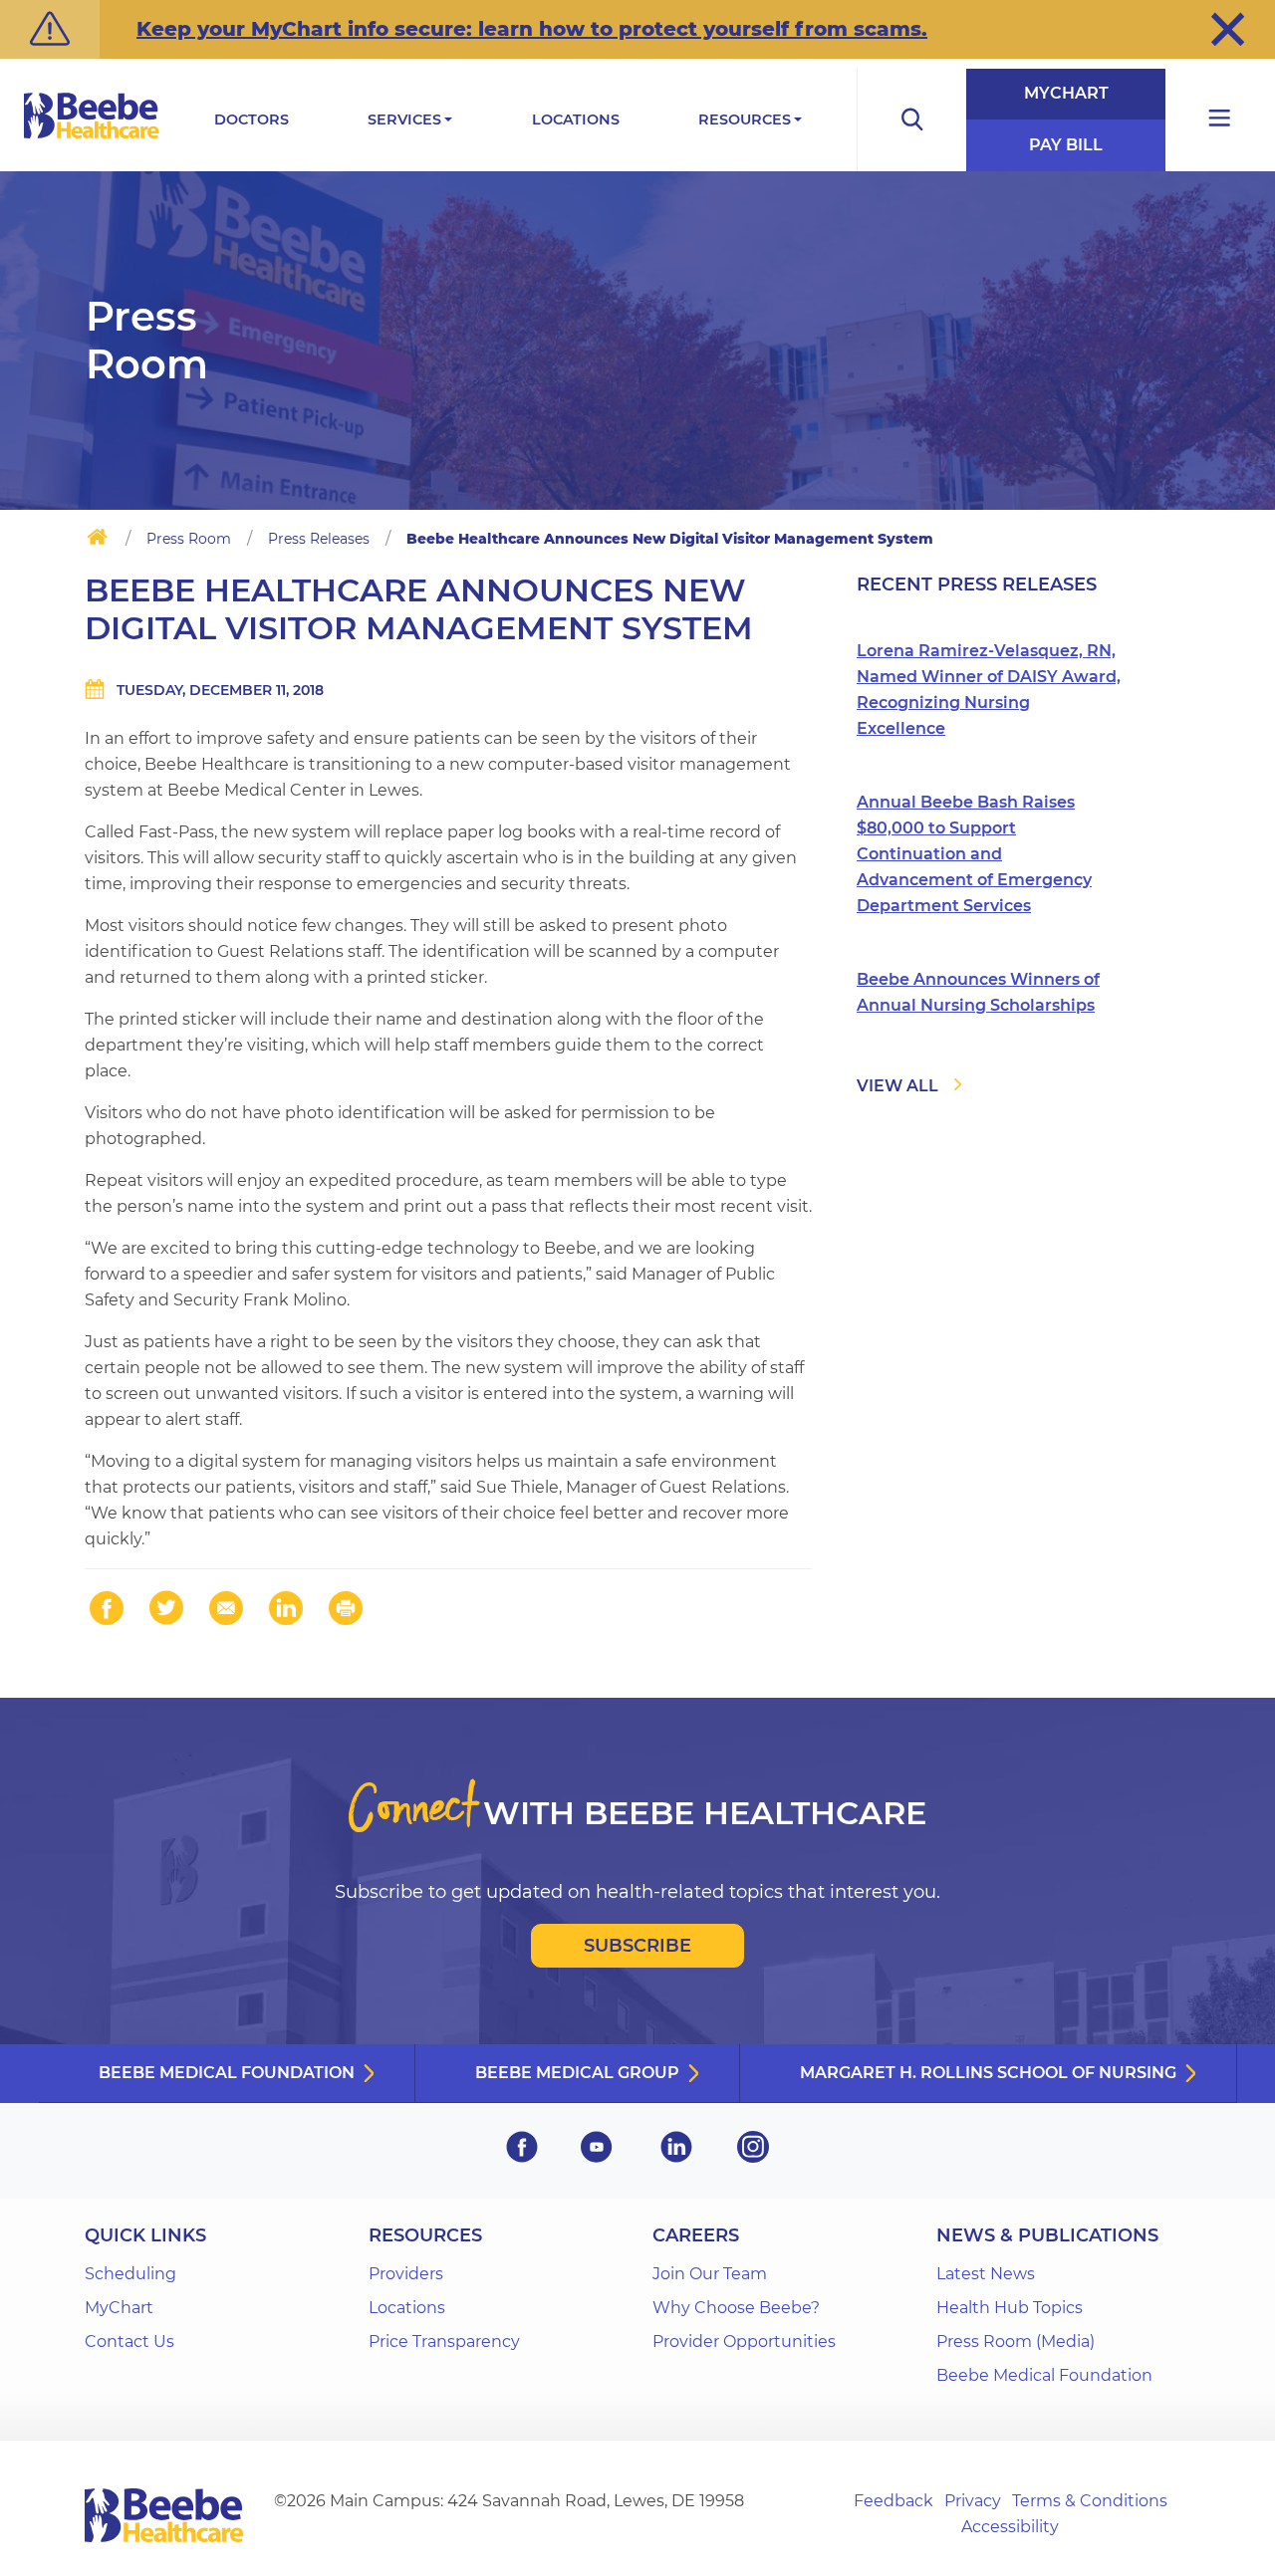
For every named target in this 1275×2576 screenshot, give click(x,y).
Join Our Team (710, 2274)
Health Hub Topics (1010, 2308)
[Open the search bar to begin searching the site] (911, 120)
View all (897, 1086)
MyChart (1066, 93)
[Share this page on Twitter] (166, 1608)
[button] (1228, 29)
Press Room (189, 539)
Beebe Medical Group (577, 2073)
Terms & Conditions (1090, 2501)
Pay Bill (1066, 145)
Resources (745, 119)
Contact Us (129, 2342)
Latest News (986, 2274)
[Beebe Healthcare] (92, 138)
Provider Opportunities (744, 2342)
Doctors (252, 119)
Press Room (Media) (1016, 2342)
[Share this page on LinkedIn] (286, 1608)
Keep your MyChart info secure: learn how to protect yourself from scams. (532, 29)
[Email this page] (226, 1608)
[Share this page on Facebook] (107, 1608)
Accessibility (1010, 2527)
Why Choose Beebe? (736, 2308)
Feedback (893, 2501)
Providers (406, 2274)
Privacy (973, 2501)
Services (404, 119)
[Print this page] (346, 1608)
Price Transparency (444, 2342)
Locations (576, 119)
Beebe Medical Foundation (227, 2073)
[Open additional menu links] (1220, 120)
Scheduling (130, 2274)
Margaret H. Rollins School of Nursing (988, 2073)
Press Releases (319, 539)
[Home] (97, 541)
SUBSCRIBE (637, 1946)
